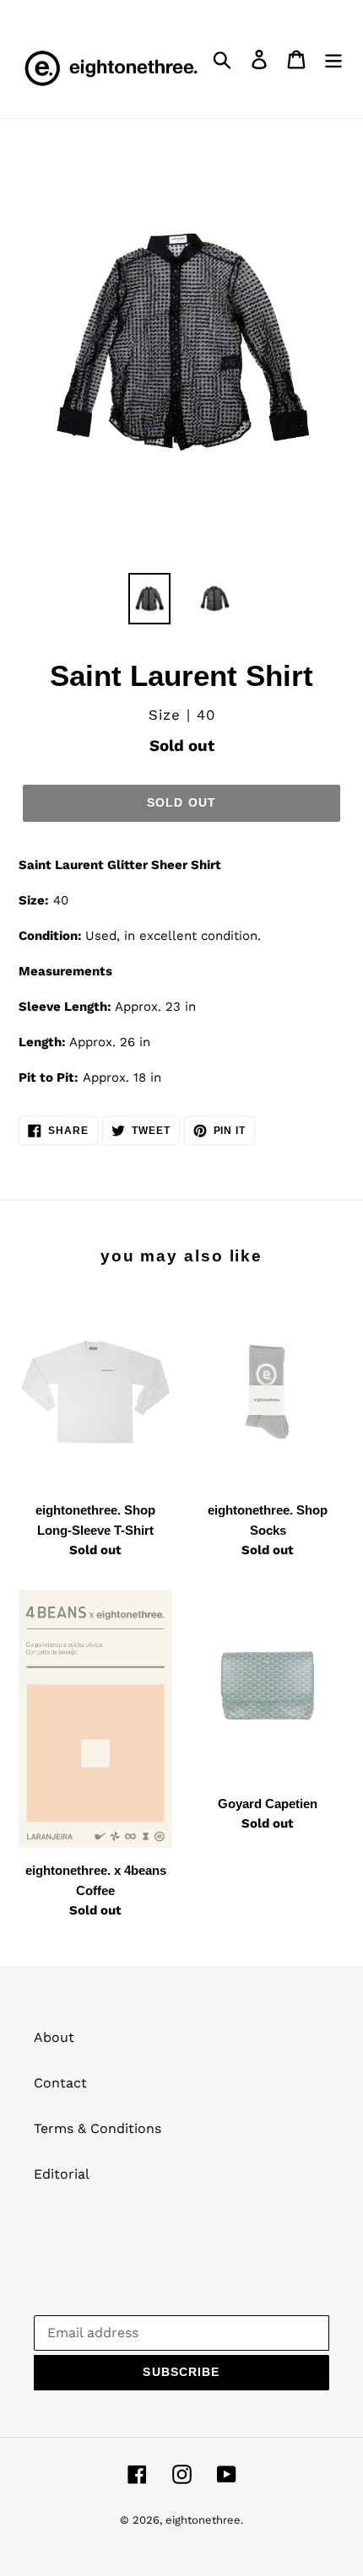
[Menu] (333, 59)
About (54, 2037)
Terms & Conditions (98, 2128)
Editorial (62, 2174)
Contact (60, 2083)
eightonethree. (204, 2520)
